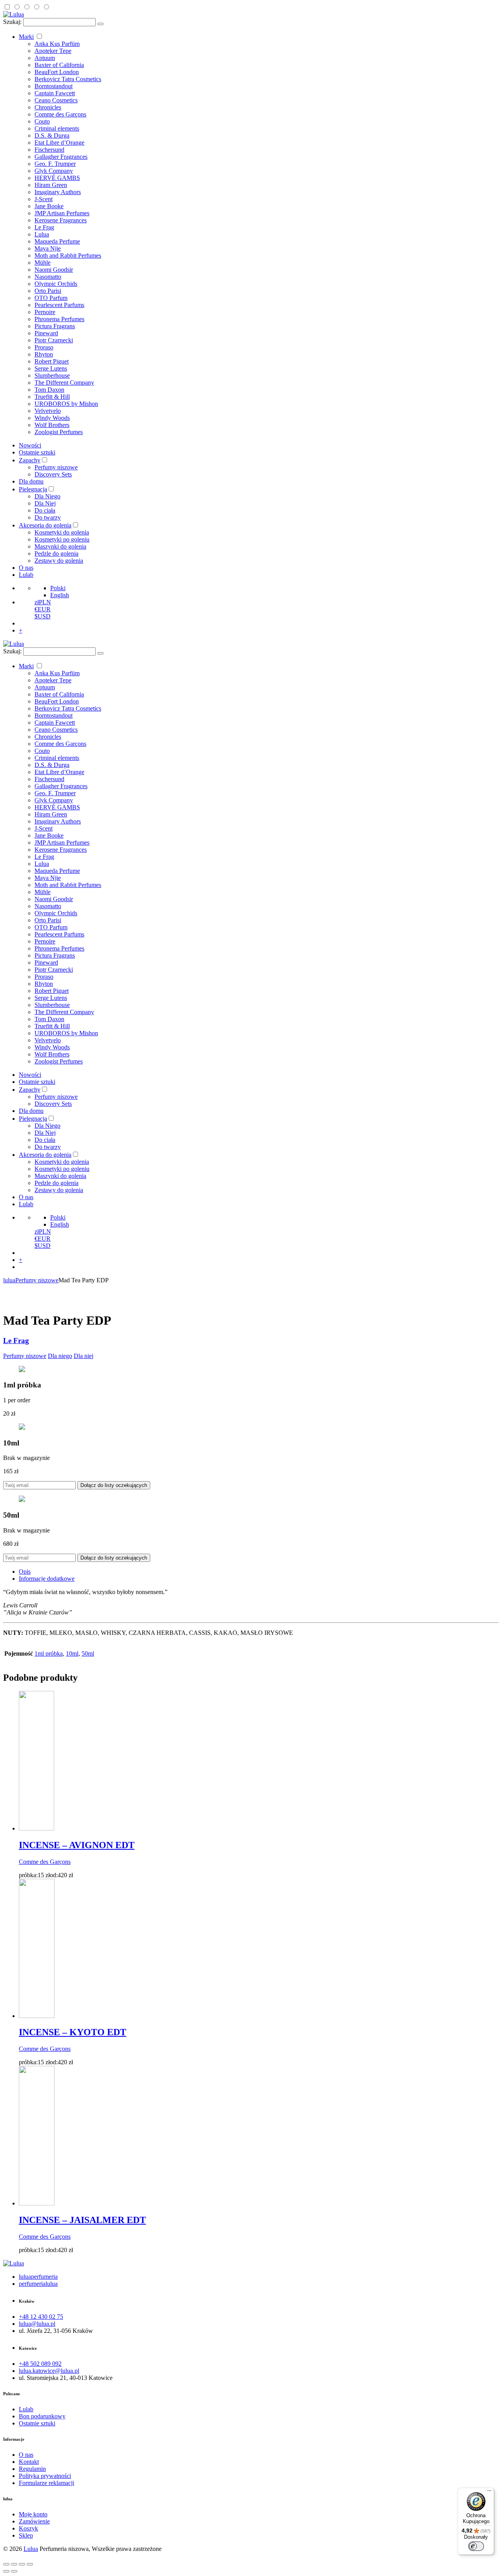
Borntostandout (54, 86)
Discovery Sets (53, 474)
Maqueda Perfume (57, 241)
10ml (72, 1653)
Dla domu (31, 481)
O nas (26, 568)
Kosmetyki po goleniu (62, 539)
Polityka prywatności (45, 2476)
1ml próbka (49, 1653)
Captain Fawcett (55, 93)
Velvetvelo (48, 411)
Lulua (42, 234)
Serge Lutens (51, 368)
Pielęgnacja (33, 489)
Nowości (30, 445)
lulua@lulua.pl (37, 2324)
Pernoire (45, 312)
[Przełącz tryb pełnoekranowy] (22, 2564)
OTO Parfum (51, 298)
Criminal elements (57, 128)
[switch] (476, 2546)
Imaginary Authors (58, 192)
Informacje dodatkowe (47, 1579)
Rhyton (44, 354)
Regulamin (32, 2469)
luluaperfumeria (38, 2277)
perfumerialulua (38, 2284)
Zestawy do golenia (59, 561)
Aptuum (45, 58)
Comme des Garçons (60, 114)
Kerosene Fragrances (61, 220)
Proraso (44, 347)
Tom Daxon (49, 390)
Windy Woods (52, 418)
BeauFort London (57, 72)
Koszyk (28, 2528)
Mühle (43, 263)
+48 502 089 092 (40, 2364)
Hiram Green (51, 185)
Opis (25, 1572)
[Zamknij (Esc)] (6, 2564)
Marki (26, 37)
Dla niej (84, 1356)
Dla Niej (45, 503)
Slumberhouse (52, 375)
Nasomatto (48, 277)
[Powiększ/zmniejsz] (30, 2564)
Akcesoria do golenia (45, 525)
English (60, 595)
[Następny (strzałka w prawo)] (14, 2571)
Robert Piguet (52, 361)
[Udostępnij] (14, 2564)
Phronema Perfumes (59, 319)
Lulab (26, 575)
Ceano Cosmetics (56, 100)
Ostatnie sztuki (37, 452)
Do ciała (45, 510)
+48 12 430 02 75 (41, 2317)
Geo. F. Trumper (55, 164)
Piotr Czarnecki (54, 340)
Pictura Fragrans (55, 326)
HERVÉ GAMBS (57, 178)
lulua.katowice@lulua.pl (49, 2371)
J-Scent (44, 199)
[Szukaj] (100, 24)
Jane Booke (49, 206)
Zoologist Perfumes (59, 432)
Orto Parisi (48, 291)
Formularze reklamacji (46, 2483)
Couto (42, 121)
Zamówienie (34, 2521)
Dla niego (60, 1356)
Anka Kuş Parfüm (57, 44)
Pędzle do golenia (56, 554)
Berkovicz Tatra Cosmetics (68, 79)
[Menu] (489, 2492)
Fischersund (49, 150)
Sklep (26, 2535)
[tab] (259, 1572)
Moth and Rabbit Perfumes (68, 255)
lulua (9, 1280)
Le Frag (44, 227)
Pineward (46, 333)
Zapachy (30, 460)
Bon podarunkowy (42, 2416)
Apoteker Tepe (53, 51)
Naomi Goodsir (54, 270)
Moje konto (33, 2514)
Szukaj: (12, 22)
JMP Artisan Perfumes (62, 213)
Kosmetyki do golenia (62, 532)
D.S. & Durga (52, 135)
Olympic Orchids (56, 284)
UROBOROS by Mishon (66, 404)
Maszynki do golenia (60, 546)
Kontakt (29, 2462)
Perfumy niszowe (56, 467)
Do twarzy (48, 517)
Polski (58, 588)
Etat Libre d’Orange (59, 143)
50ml (88, 1653)
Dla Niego (47, 496)
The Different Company (64, 383)
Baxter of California (59, 65)
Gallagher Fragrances (61, 157)
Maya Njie (48, 248)
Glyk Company (54, 171)
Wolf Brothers (52, 425)
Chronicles (48, 107)
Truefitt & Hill (52, 397)
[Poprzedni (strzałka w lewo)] (6, 2571)
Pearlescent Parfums (59, 305)
